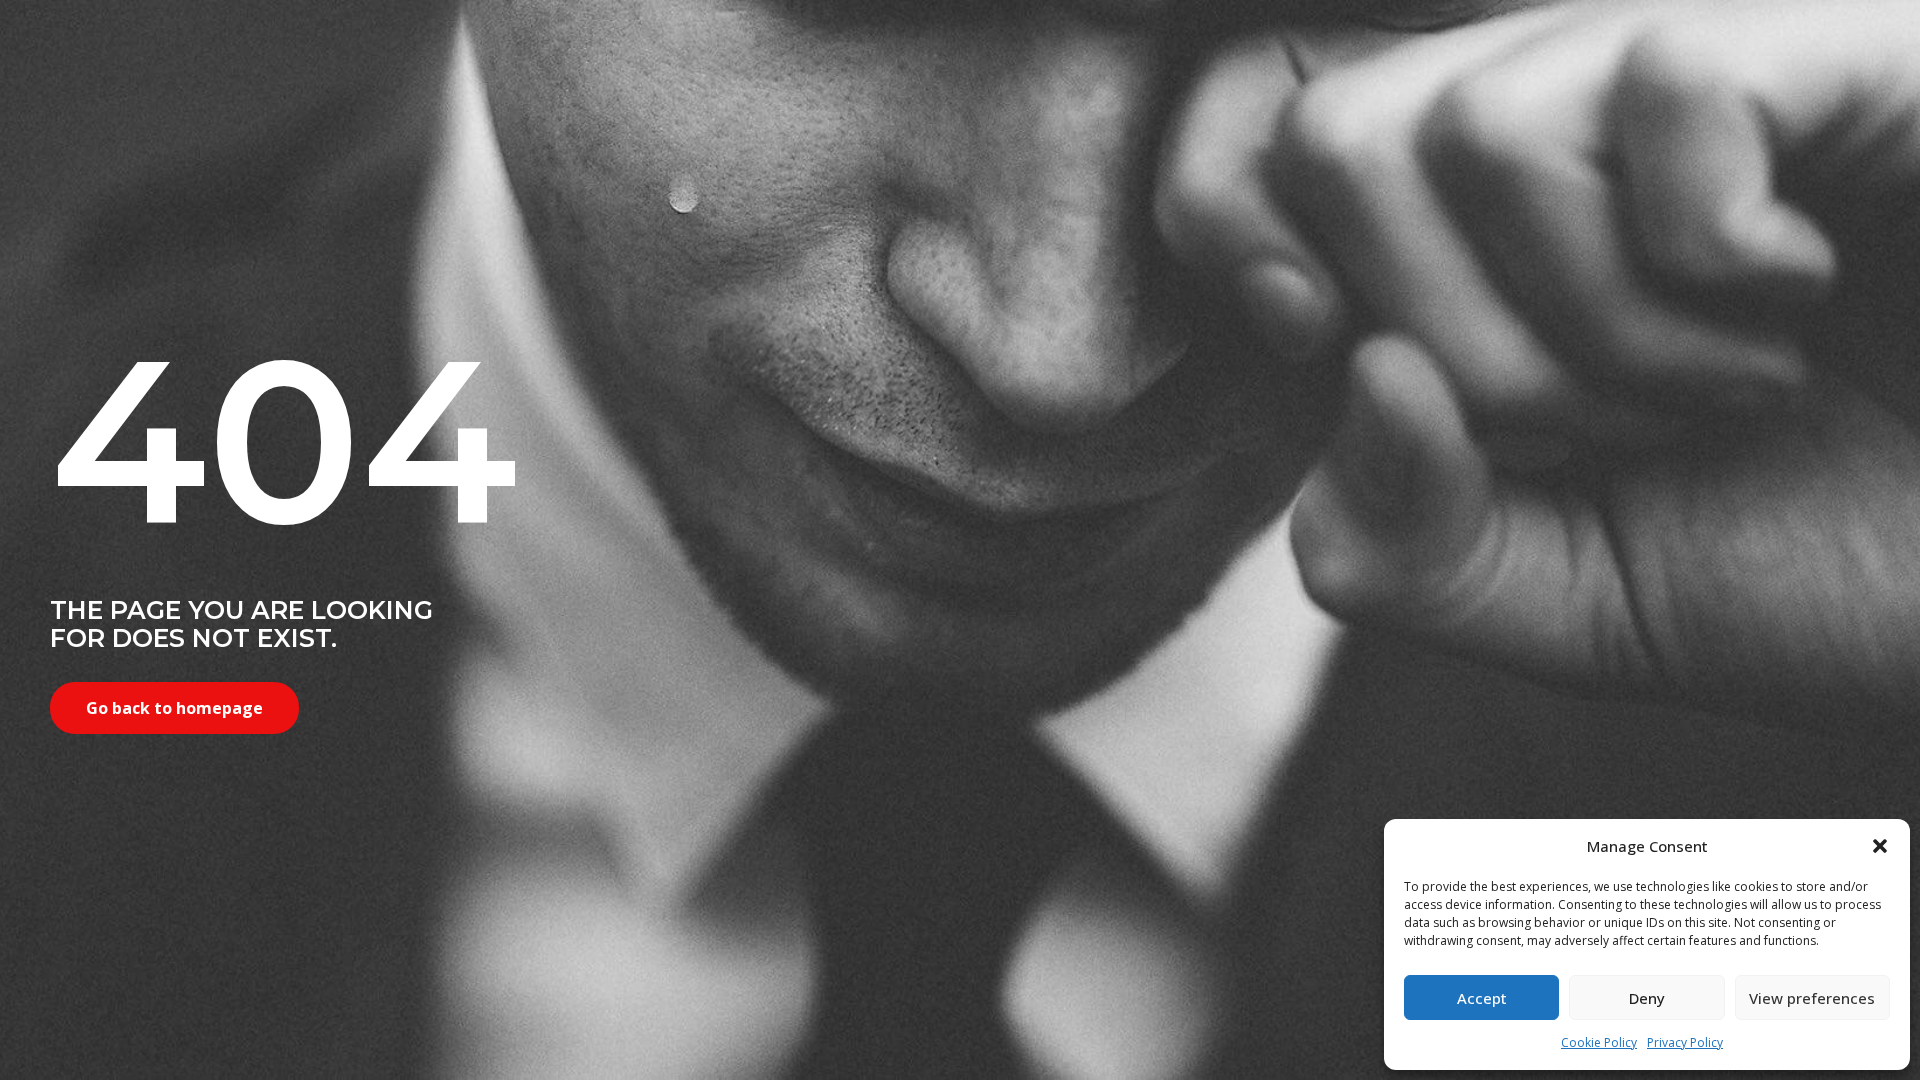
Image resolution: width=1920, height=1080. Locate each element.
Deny (1647, 998)
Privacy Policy (1685, 1042)
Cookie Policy (1599, 1042)
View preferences (1812, 998)
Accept (1482, 998)
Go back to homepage (174, 708)
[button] (1880, 846)
